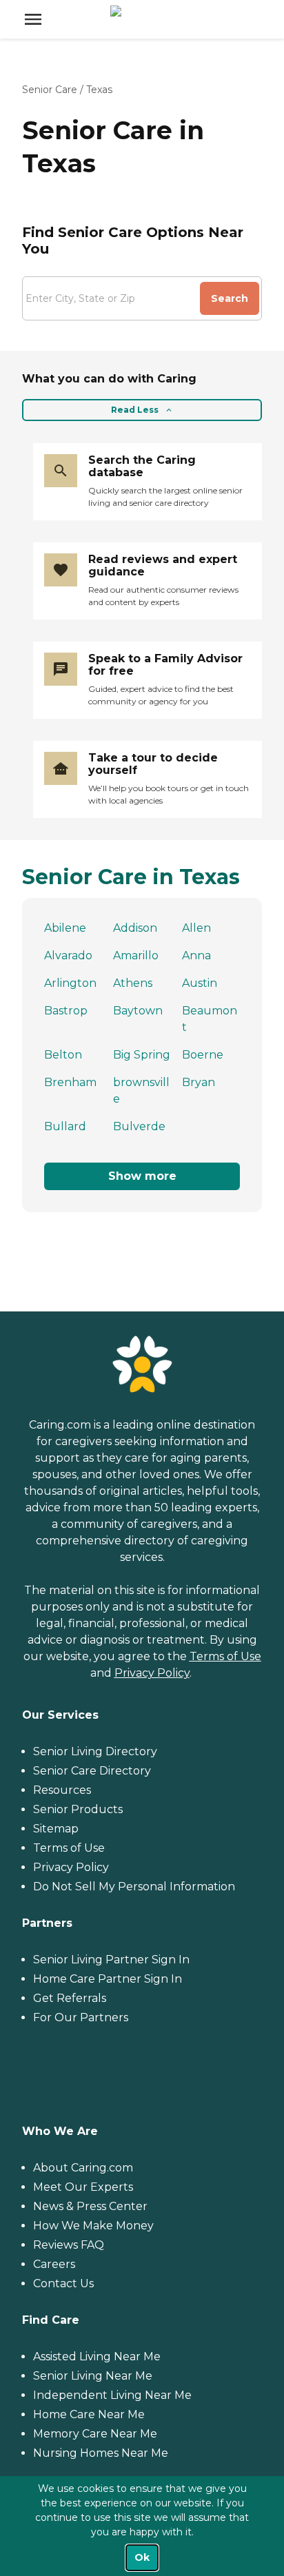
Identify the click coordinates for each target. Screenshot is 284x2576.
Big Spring (142, 1055)
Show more (142, 1176)
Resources (62, 1790)
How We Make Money (93, 2226)
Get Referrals (70, 1998)
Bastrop (66, 1011)
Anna (196, 955)
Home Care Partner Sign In (108, 1979)
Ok (142, 2557)
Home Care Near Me (89, 2414)
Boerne (203, 1055)
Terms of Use (225, 1656)
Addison (135, 928)
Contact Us (63, 2283)
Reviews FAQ (69, 2245)
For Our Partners (81, 2017)
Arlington (70, 983)
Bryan (199, 1082)
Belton (63, 1055)
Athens (133, 983)
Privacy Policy (152, 1673)
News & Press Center (90, 2206)
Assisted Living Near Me (97, 2357)
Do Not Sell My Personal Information (134, 1887)
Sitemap (56, 1829)
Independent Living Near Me (112, 2395)
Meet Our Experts (83, 2187)
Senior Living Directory (95, 1751)
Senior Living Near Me (93, 2376)
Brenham (70, 1082)
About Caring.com (83, 2168)
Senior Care (50, 90)
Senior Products (78, 1809)
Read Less (135, 410)
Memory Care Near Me (95, 2434)
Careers (54, 2264)
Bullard (65, 1126)
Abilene (65, 928)
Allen (196, 928)
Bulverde (139, 1126)
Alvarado (68, 955)
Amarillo (136, 955)
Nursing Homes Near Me (101, 2453)
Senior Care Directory (92, 1771)
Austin (200, 983)
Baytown (138, 1011)
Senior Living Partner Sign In (111, 1960)
